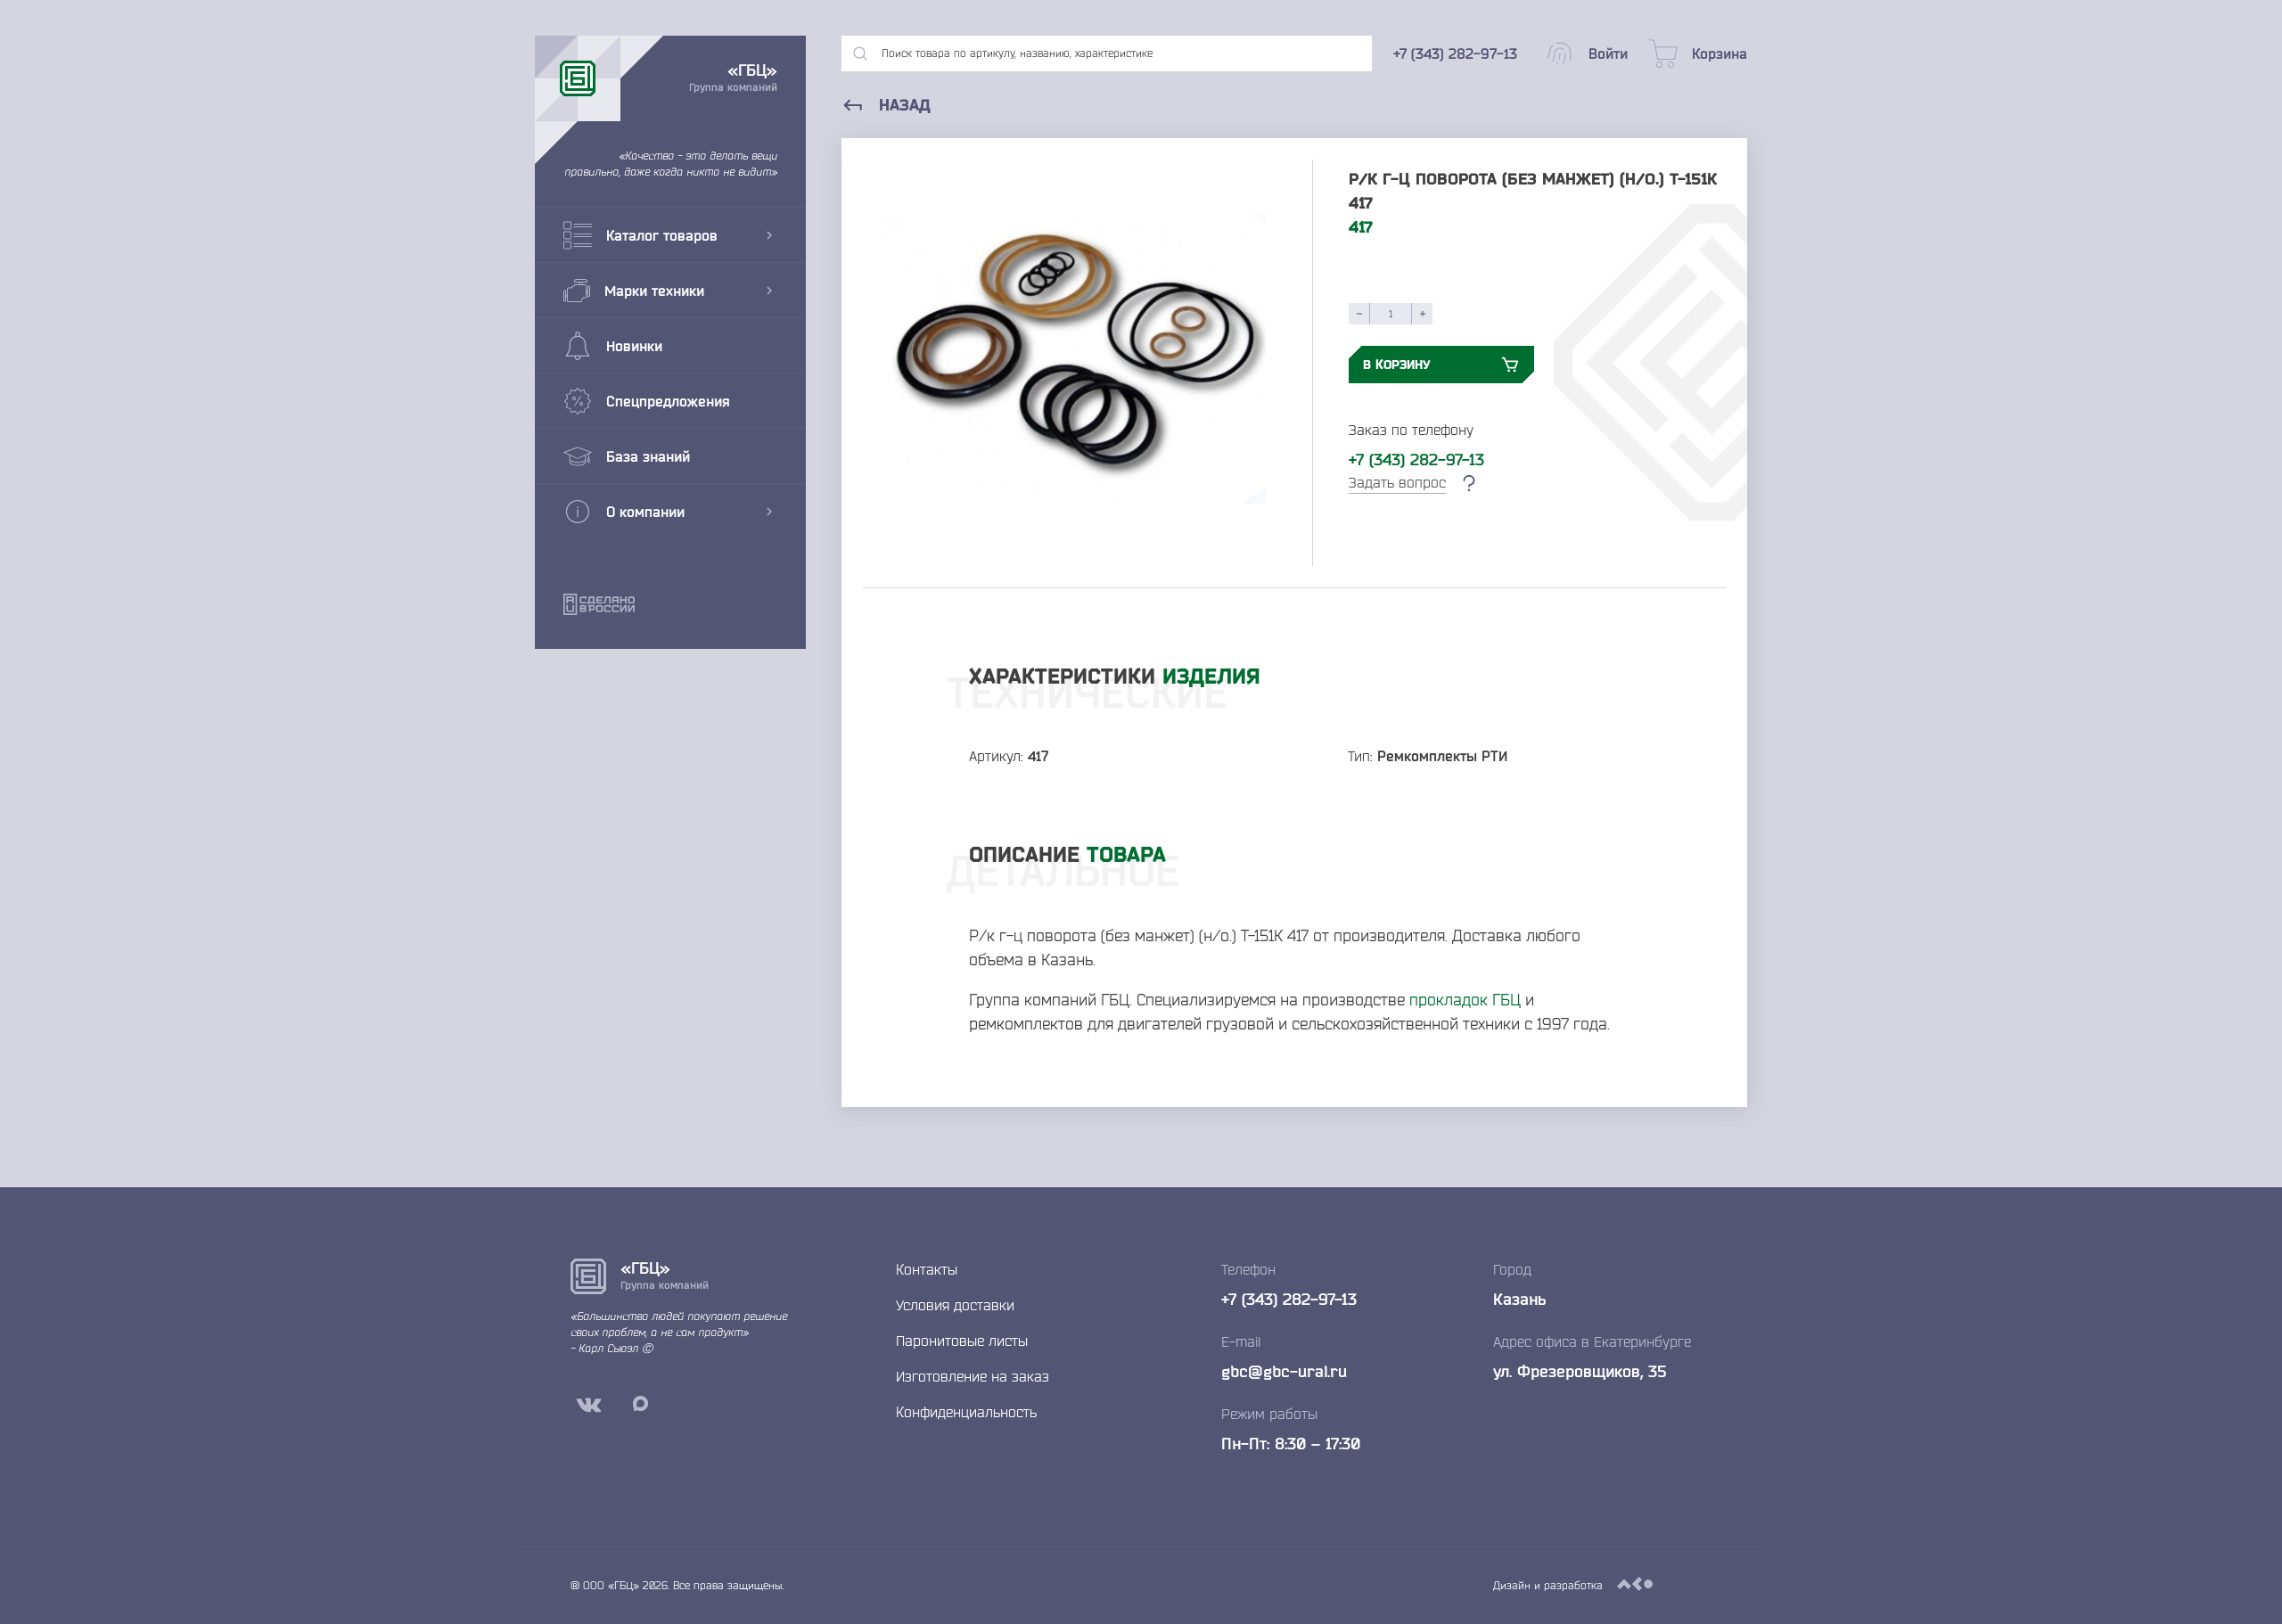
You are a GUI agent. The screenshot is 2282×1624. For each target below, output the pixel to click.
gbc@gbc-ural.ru (1284, 1371)
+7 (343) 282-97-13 (1416, 459)
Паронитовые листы (962, 1341)
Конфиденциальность (966, 1412)
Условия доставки (955, 1305)
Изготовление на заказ (973, 1376)
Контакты (927, 1269)
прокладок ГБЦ (1465, 999)
